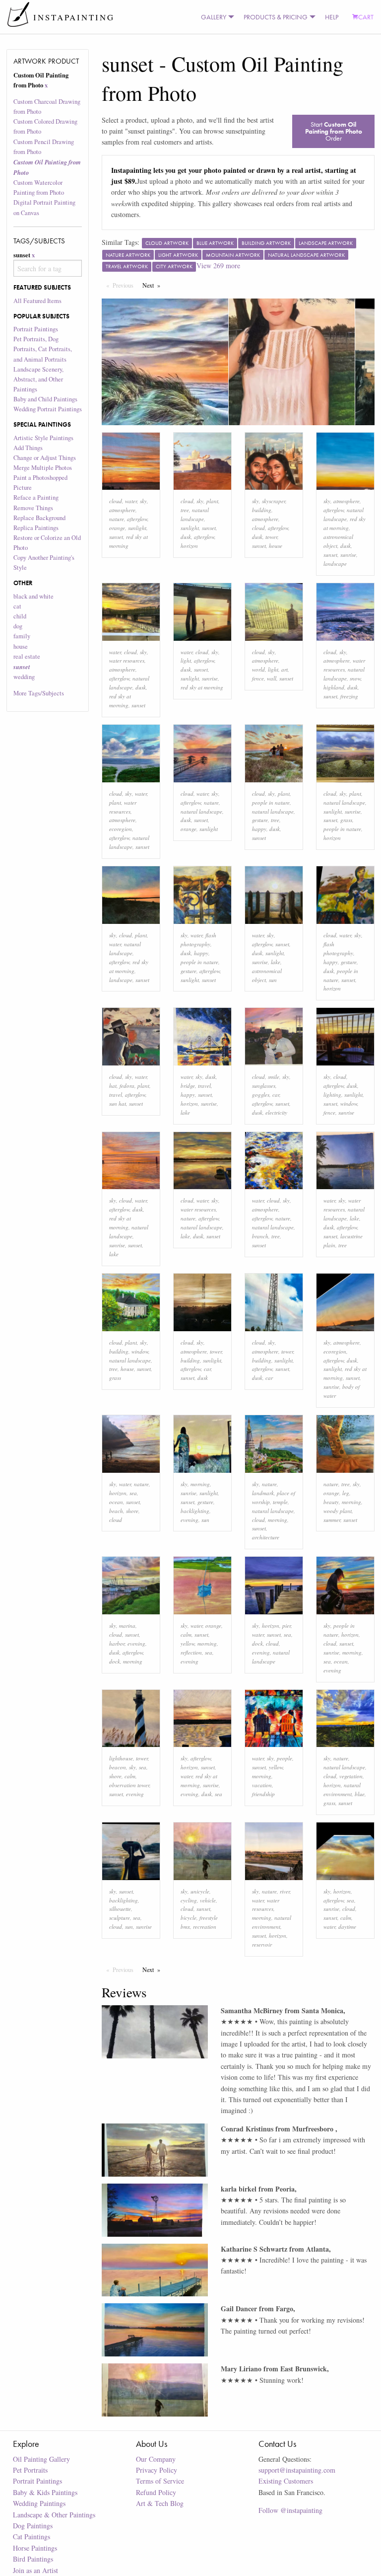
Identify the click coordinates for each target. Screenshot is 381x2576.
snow (355, 678)
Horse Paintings (35, 2548)
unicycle (200, 1891)
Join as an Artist (35, 2570)
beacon (118, 1767)
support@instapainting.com (297, 2470)
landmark (263, 1493)
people (285, 1758)
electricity (276, 1112)
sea (133, 1493)
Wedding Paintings (39, 2503)
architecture (266, 1537)
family (22, 636)
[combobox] (48, 268)
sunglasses (264, 1086)
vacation (262, 1785)
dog (18, 626)
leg (346, 1493)
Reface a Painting (36, 497)
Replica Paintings (36, 528)
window (349, 1103)
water (131, 501)
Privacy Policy (157, 2470)
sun (273, 980)
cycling (189, 1900)
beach (116, 1511)
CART (366, 17)
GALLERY (214, 17)
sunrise (348, 555)
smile (274, 1077)
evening (190, 1520)
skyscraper (274, 501)
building (262, 510)
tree (185, 510)
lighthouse (121, 1758)
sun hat (118, 1103)
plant (212, 501)
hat (113, 1086)
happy (259, 829)
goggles (261, 1095)
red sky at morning (202, 687)
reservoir (262, 1944)
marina (127, 1626)
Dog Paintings (33, 2526)
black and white (33, 596)
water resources (127, 660)
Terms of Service (160, 2481)
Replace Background (39, 518)
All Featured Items (37, 301)
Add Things (28, 448)
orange (117, 528)
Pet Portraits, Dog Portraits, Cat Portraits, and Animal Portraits (43, 349)
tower (271, 537)
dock (115, 1661)
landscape (335, 564)
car (276, 1095)
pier (286, 1626)
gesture (260, 820)
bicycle (189, 1918)
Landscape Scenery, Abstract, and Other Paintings (38, 379)
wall (272, 678)
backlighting (195, 1511)
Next (154, 285)
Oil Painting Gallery (41, 2459)
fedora (127, 1086)
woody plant (338, 1511)
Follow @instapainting (290, 2510)
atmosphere (122, 510)
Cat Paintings (32, 2537)
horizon (189, 546)
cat (17, 606)
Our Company (156, 2459)
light (186, 660)
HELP (332, 17)
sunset (116, 537)
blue (360, 1794)
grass (346, 820)
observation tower (129, 1785)
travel (116, 1095)
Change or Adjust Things (45, 458)
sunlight (137, 528)
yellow (188, 1643)
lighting (332, 1095)
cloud (116, 501)
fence (258, 678)
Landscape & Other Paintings (54, 2515)
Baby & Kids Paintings (45, 2492)
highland (334, 687)
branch (260, 1236)
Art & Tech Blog (160, 2503)
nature (117, 519)
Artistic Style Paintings (43, 438)
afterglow (137, 519)
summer (332, 1520)
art (285, 669)
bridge (188, 1086)
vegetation (351, 1776)
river (285, 1891)
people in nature (271, 802)
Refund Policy (156, 2492)
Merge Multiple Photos (43, 468)
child (20, 616)
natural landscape (201, 811)
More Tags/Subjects (39, 693)
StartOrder (334, 131)
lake (276, 962)
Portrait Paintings (36, 329)
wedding (24, 677)
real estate (27, 656)
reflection (191, 1652)
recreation (205, 1927)
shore (132, 1511)
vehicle (208, 1900)
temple (280, 1502)
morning (200, 1484)
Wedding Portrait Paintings (48, 409)
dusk (186, 537)
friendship (263, 1794)
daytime (347, 1927)
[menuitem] (215, 17)
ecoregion (121, 829)
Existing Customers (286, 2481)
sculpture (120, 1918)
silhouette (120, 1909)
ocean (116, 1502)
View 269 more (218, 265)
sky (143, 501)
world (258, 669)
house (21, 646)
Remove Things (33, 508)
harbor (117, 1643)
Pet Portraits (30, 2470)
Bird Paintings (33, 2559)
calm (186, 1634)
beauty (331, 1502)
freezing (349, 696)
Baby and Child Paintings (45, 399)
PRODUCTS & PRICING (276, 17)
